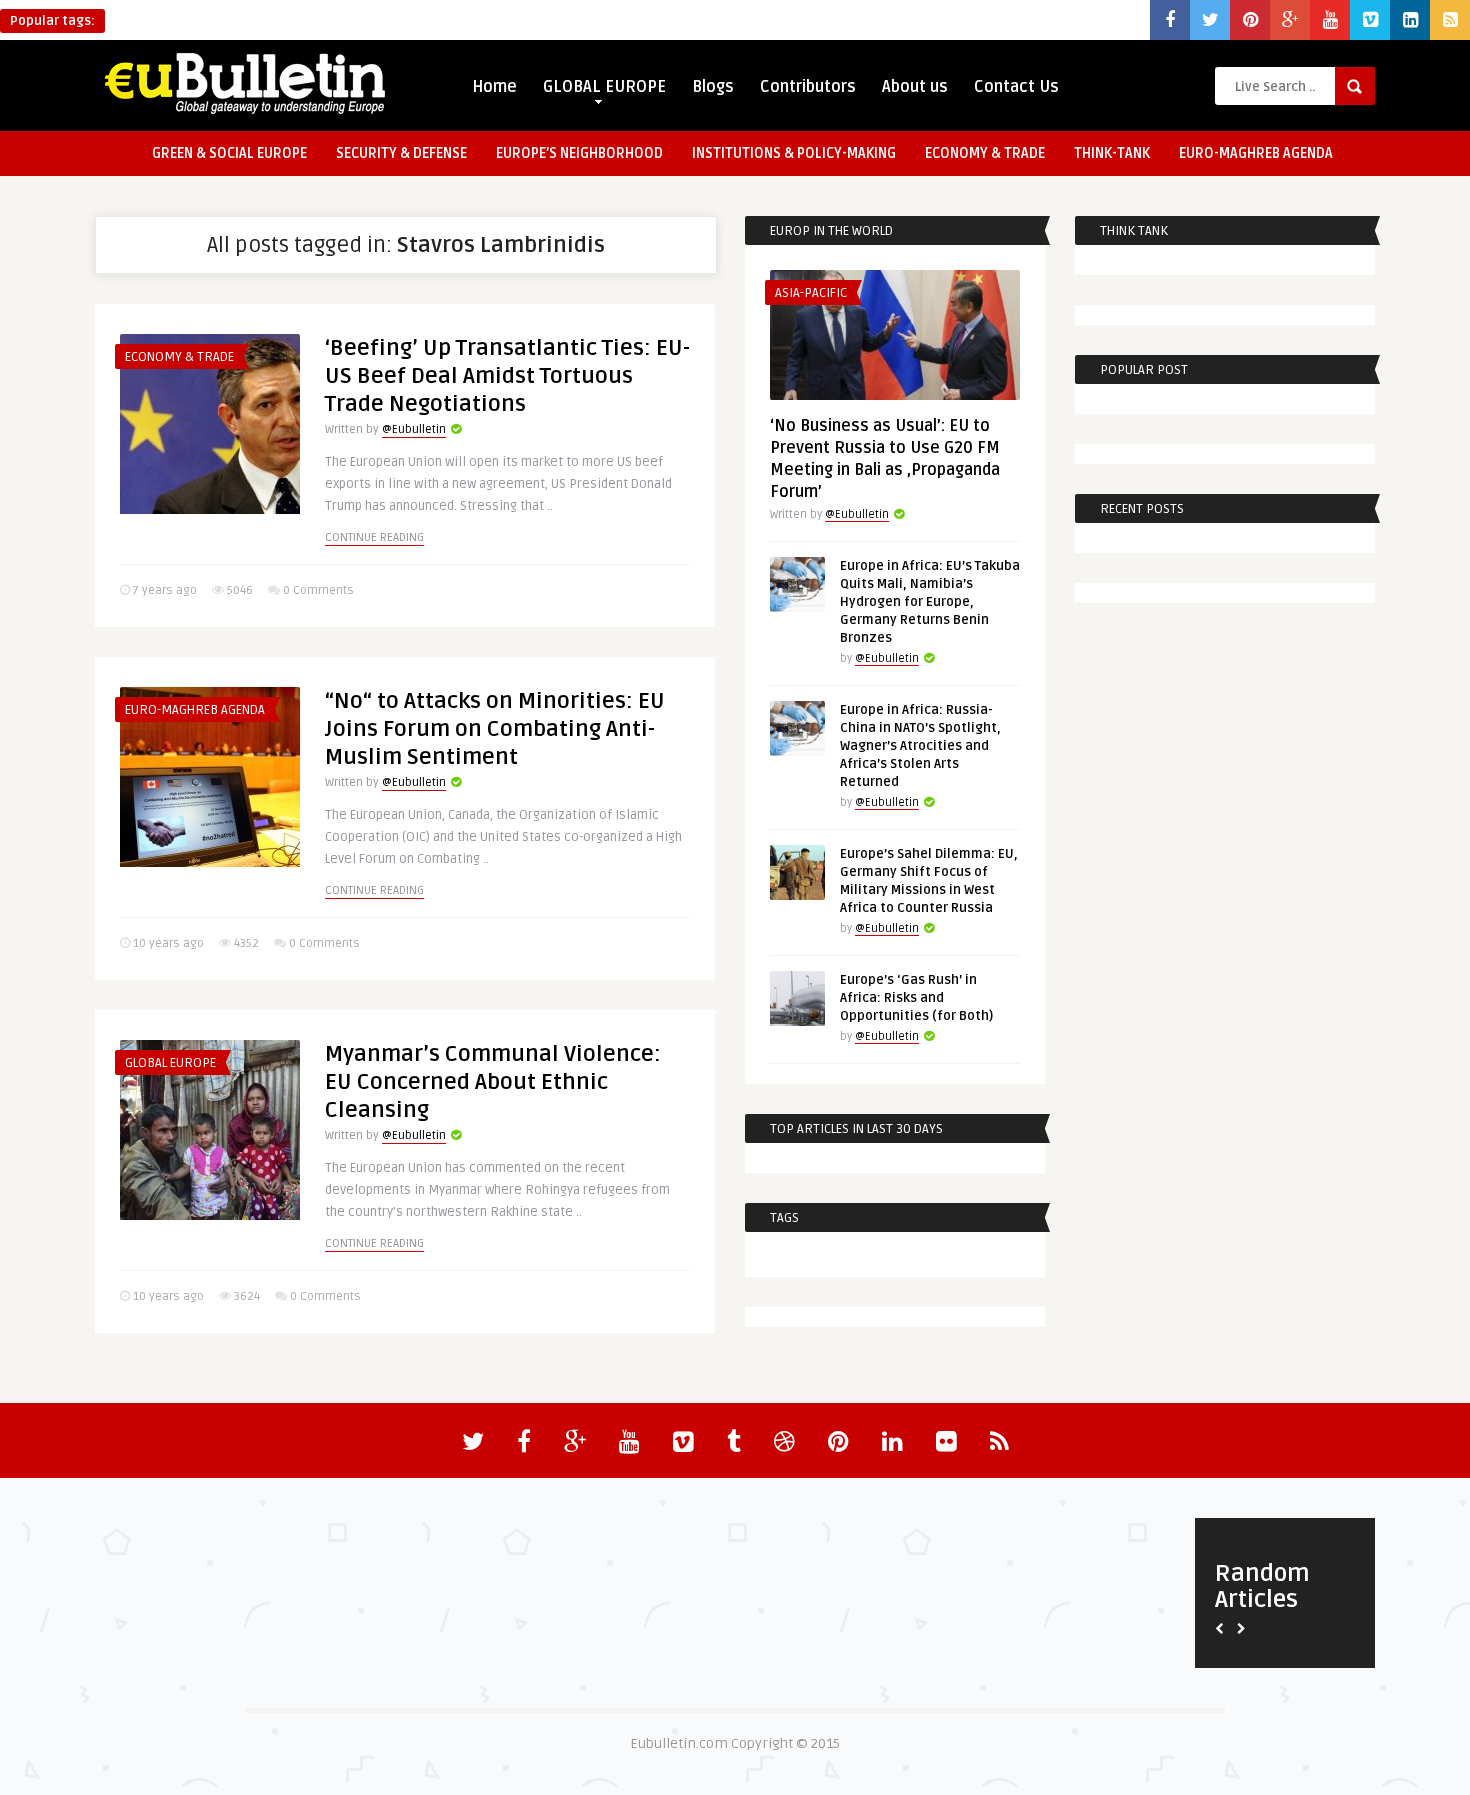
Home (494, 87)
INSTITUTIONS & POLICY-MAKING (794, 153)
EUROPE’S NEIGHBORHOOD (579, 153)
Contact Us (1016, 87)
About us (915, 87)
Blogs (713, 87)
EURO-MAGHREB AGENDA (1256, 153)
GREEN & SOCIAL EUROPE (229, 153)
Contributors (808, 87)
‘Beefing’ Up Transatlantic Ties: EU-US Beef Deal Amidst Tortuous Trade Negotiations (507, 376)
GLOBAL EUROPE (604, 87)
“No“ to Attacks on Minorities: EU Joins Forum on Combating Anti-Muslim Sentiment (495, 729)
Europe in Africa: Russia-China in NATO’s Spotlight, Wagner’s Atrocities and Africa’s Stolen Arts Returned (920, 746)
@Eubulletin (414, 429)
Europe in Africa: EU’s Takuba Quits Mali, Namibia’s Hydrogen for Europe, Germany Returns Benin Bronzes (930, 602)
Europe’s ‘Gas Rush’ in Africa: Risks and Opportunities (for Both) (916, 998)
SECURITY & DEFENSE (401, 153)
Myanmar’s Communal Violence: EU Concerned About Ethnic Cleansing (493, 1082)
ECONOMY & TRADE (985, 153)
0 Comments (318, 590)
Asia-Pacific (811, 293)
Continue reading (374, 537)
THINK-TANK (1112, 153)
